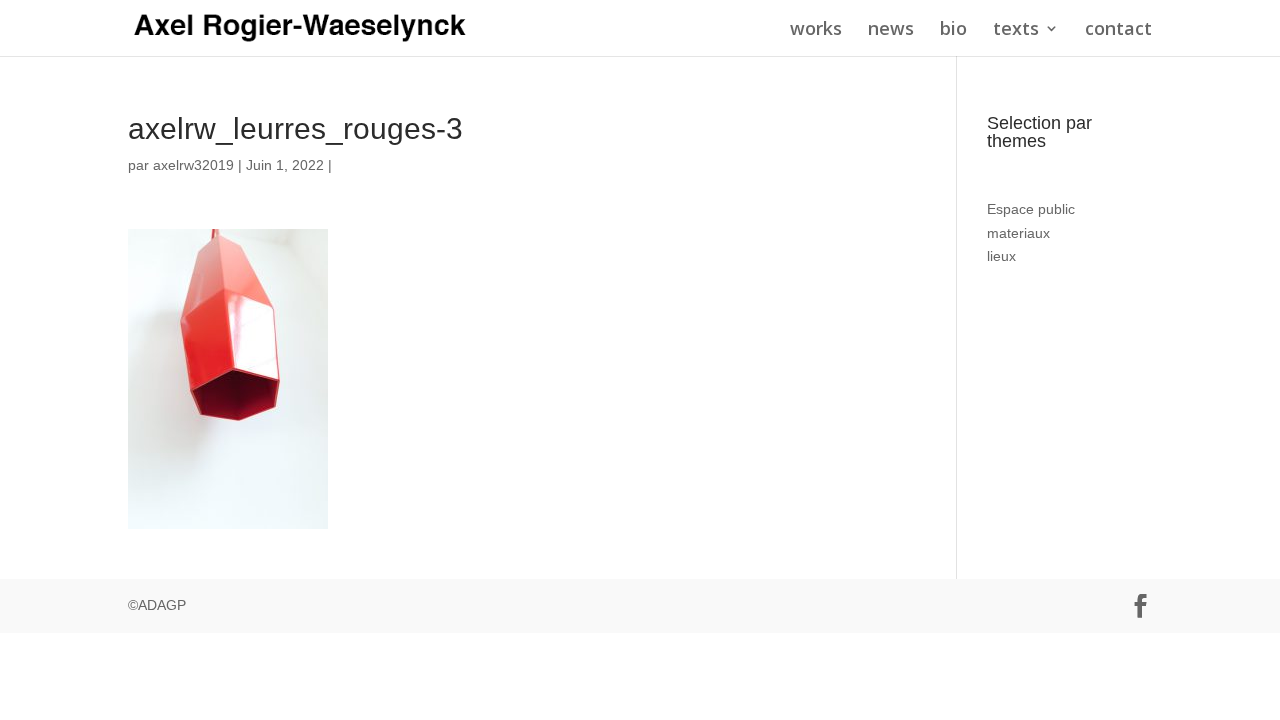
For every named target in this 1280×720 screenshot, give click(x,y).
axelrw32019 (193, 165)
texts (1016, 30)
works (816, 30)
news (891, 30)
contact (1118, 30)
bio (953, 30)
